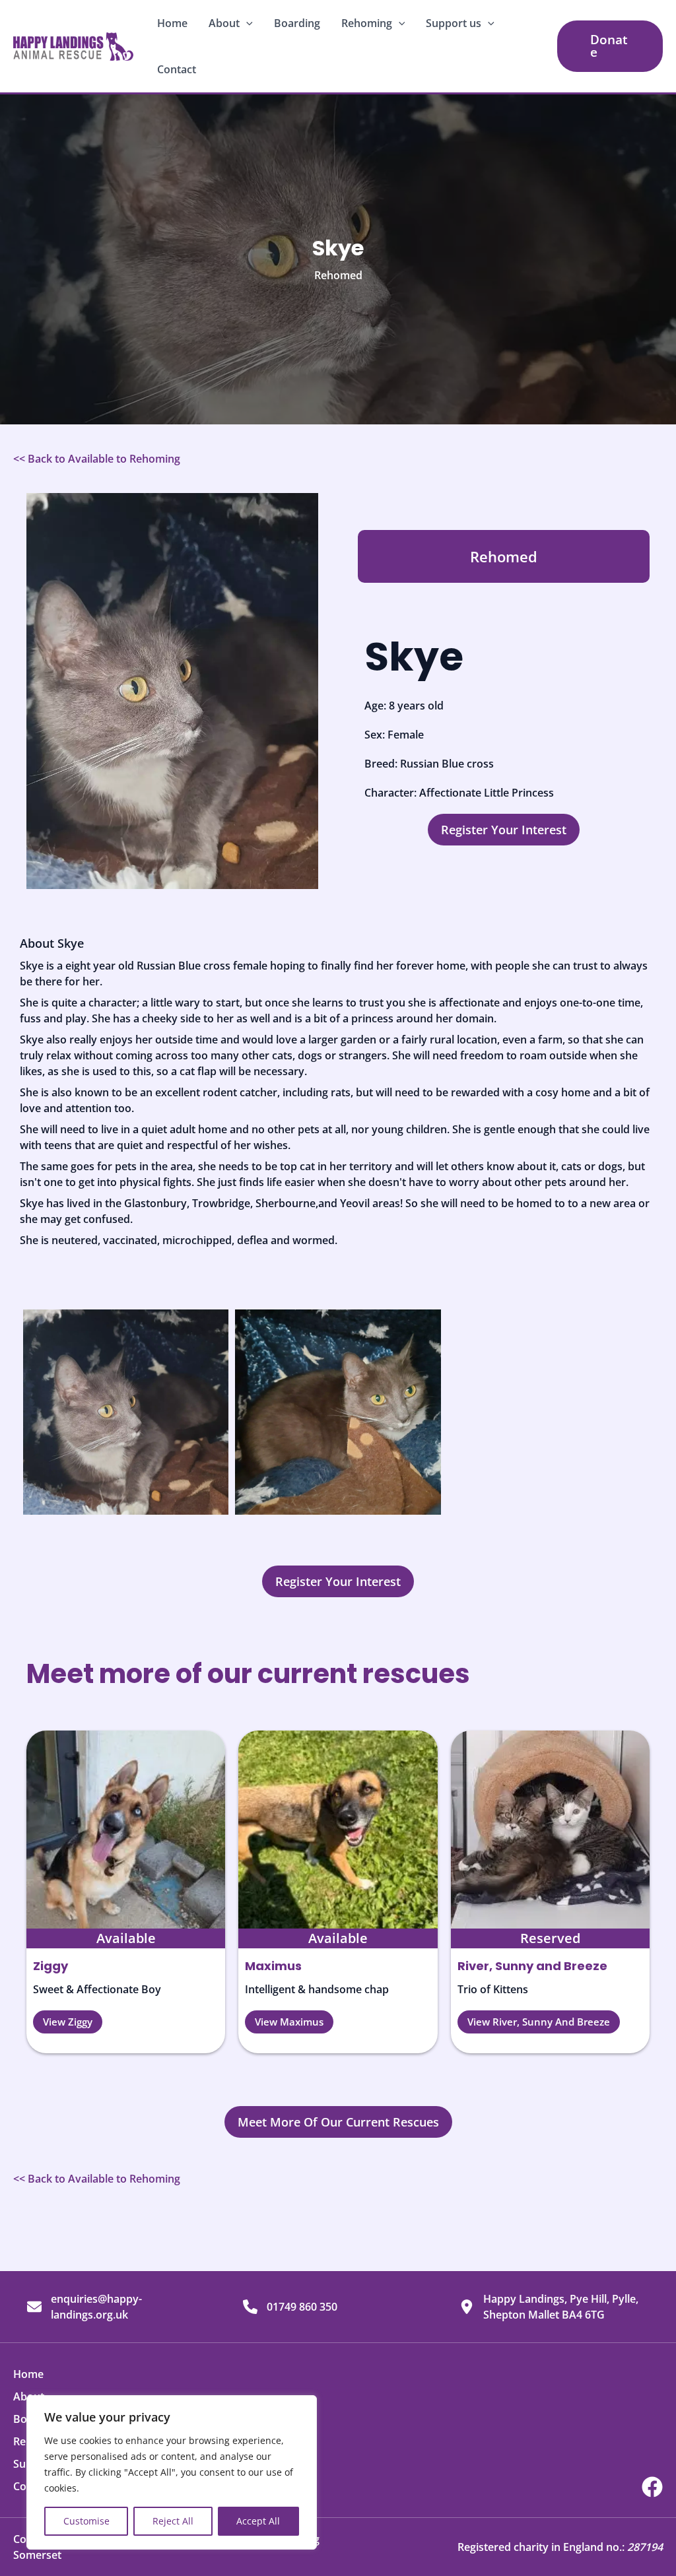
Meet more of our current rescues (248, 1674)
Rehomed (338, 275)
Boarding (297, 23)
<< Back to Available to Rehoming (97, 459)
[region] (172, 2472)
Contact (177, 69)
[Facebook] (652, 2487)
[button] (246, 23)
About (224, 23)
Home (172, 23)
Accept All (258, 2521)
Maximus (273, 1966)
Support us (454, 23)
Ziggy (51, 1966)
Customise (86, 2521)
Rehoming (367, 23)
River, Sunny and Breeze (532, 1966)
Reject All (173, 2521)
